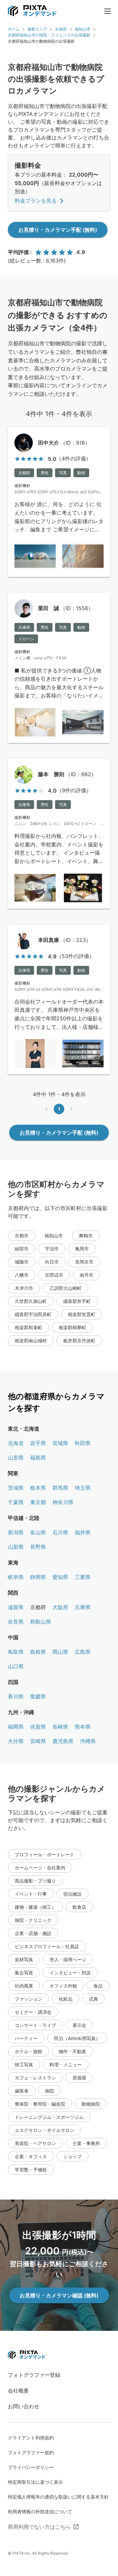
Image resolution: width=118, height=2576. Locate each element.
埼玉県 (83, 1488)
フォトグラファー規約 (31, 2452)
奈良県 (16, 1622)
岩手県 (38, 1443)
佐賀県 (38, 1727)
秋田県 (83, 1443)
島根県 (38, 1652)
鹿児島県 (63, 1741)
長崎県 (60, 1727)
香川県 (16, 1696)
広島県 (83, 1652)
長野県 (38, 1547)
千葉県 (16, 1502)
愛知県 (60, 1577)
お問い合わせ (24, 2406)
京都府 (61, 29)
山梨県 (16, 1547)
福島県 (38, 1458)
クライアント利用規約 (31, 2438)
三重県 (83, 1577)
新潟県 (16, 1532)
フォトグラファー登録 (34, 2375)
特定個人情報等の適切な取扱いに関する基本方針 (58, 2497)
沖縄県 (88, 1741)
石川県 (60, 1532)
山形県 (16, 1458)
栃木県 (38, 1488)
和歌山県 (41, 1622)
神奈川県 (63, 1502)
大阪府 (60, 1607)
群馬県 (60, 1488)
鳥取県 (16, 1652)
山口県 (16, 1666)
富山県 (38, 1532)
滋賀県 (16, 1607)
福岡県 (16, 1727)
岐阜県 (16, 1577)
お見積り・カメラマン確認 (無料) (59, 2295)
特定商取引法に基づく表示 (35, 2482)
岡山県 (60, 1652)
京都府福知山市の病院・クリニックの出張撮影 (49, 35)
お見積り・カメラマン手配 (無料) (58, 230)
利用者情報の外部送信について (40, 2512)
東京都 (38, 1502)
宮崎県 (38, 1741)
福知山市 (83, 29)
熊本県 (83, 1727)
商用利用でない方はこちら (39, 2527)
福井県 (83, 1532)
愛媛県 (38, 1696)
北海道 (16, 1443)
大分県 (16, 1741)
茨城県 (16, 1488)
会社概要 (18, 2391)
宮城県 (60, 1443)
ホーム (14, 29)
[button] (22, 1236)
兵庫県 (83, 1607)
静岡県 (38, 1577)
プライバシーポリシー (31, 2467)
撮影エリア (37, 29)
